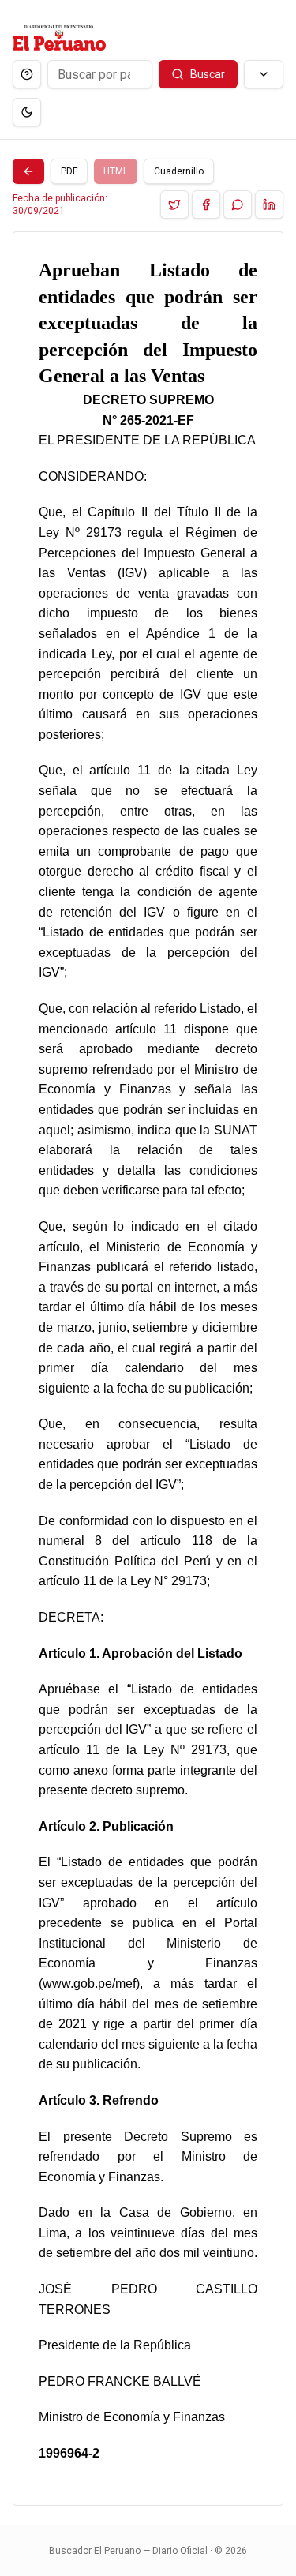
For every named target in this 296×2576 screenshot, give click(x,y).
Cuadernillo (179, 171)
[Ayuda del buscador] (27, 74)
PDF (69, 171)
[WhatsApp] (238, 204)
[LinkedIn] (269, 204)
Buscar (208, 74)
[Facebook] (206, 204)
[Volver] (28, 171)
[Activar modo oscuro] (27, 112)
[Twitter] (174, 204)
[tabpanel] (148, 1369)
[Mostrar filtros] (264, 74)
